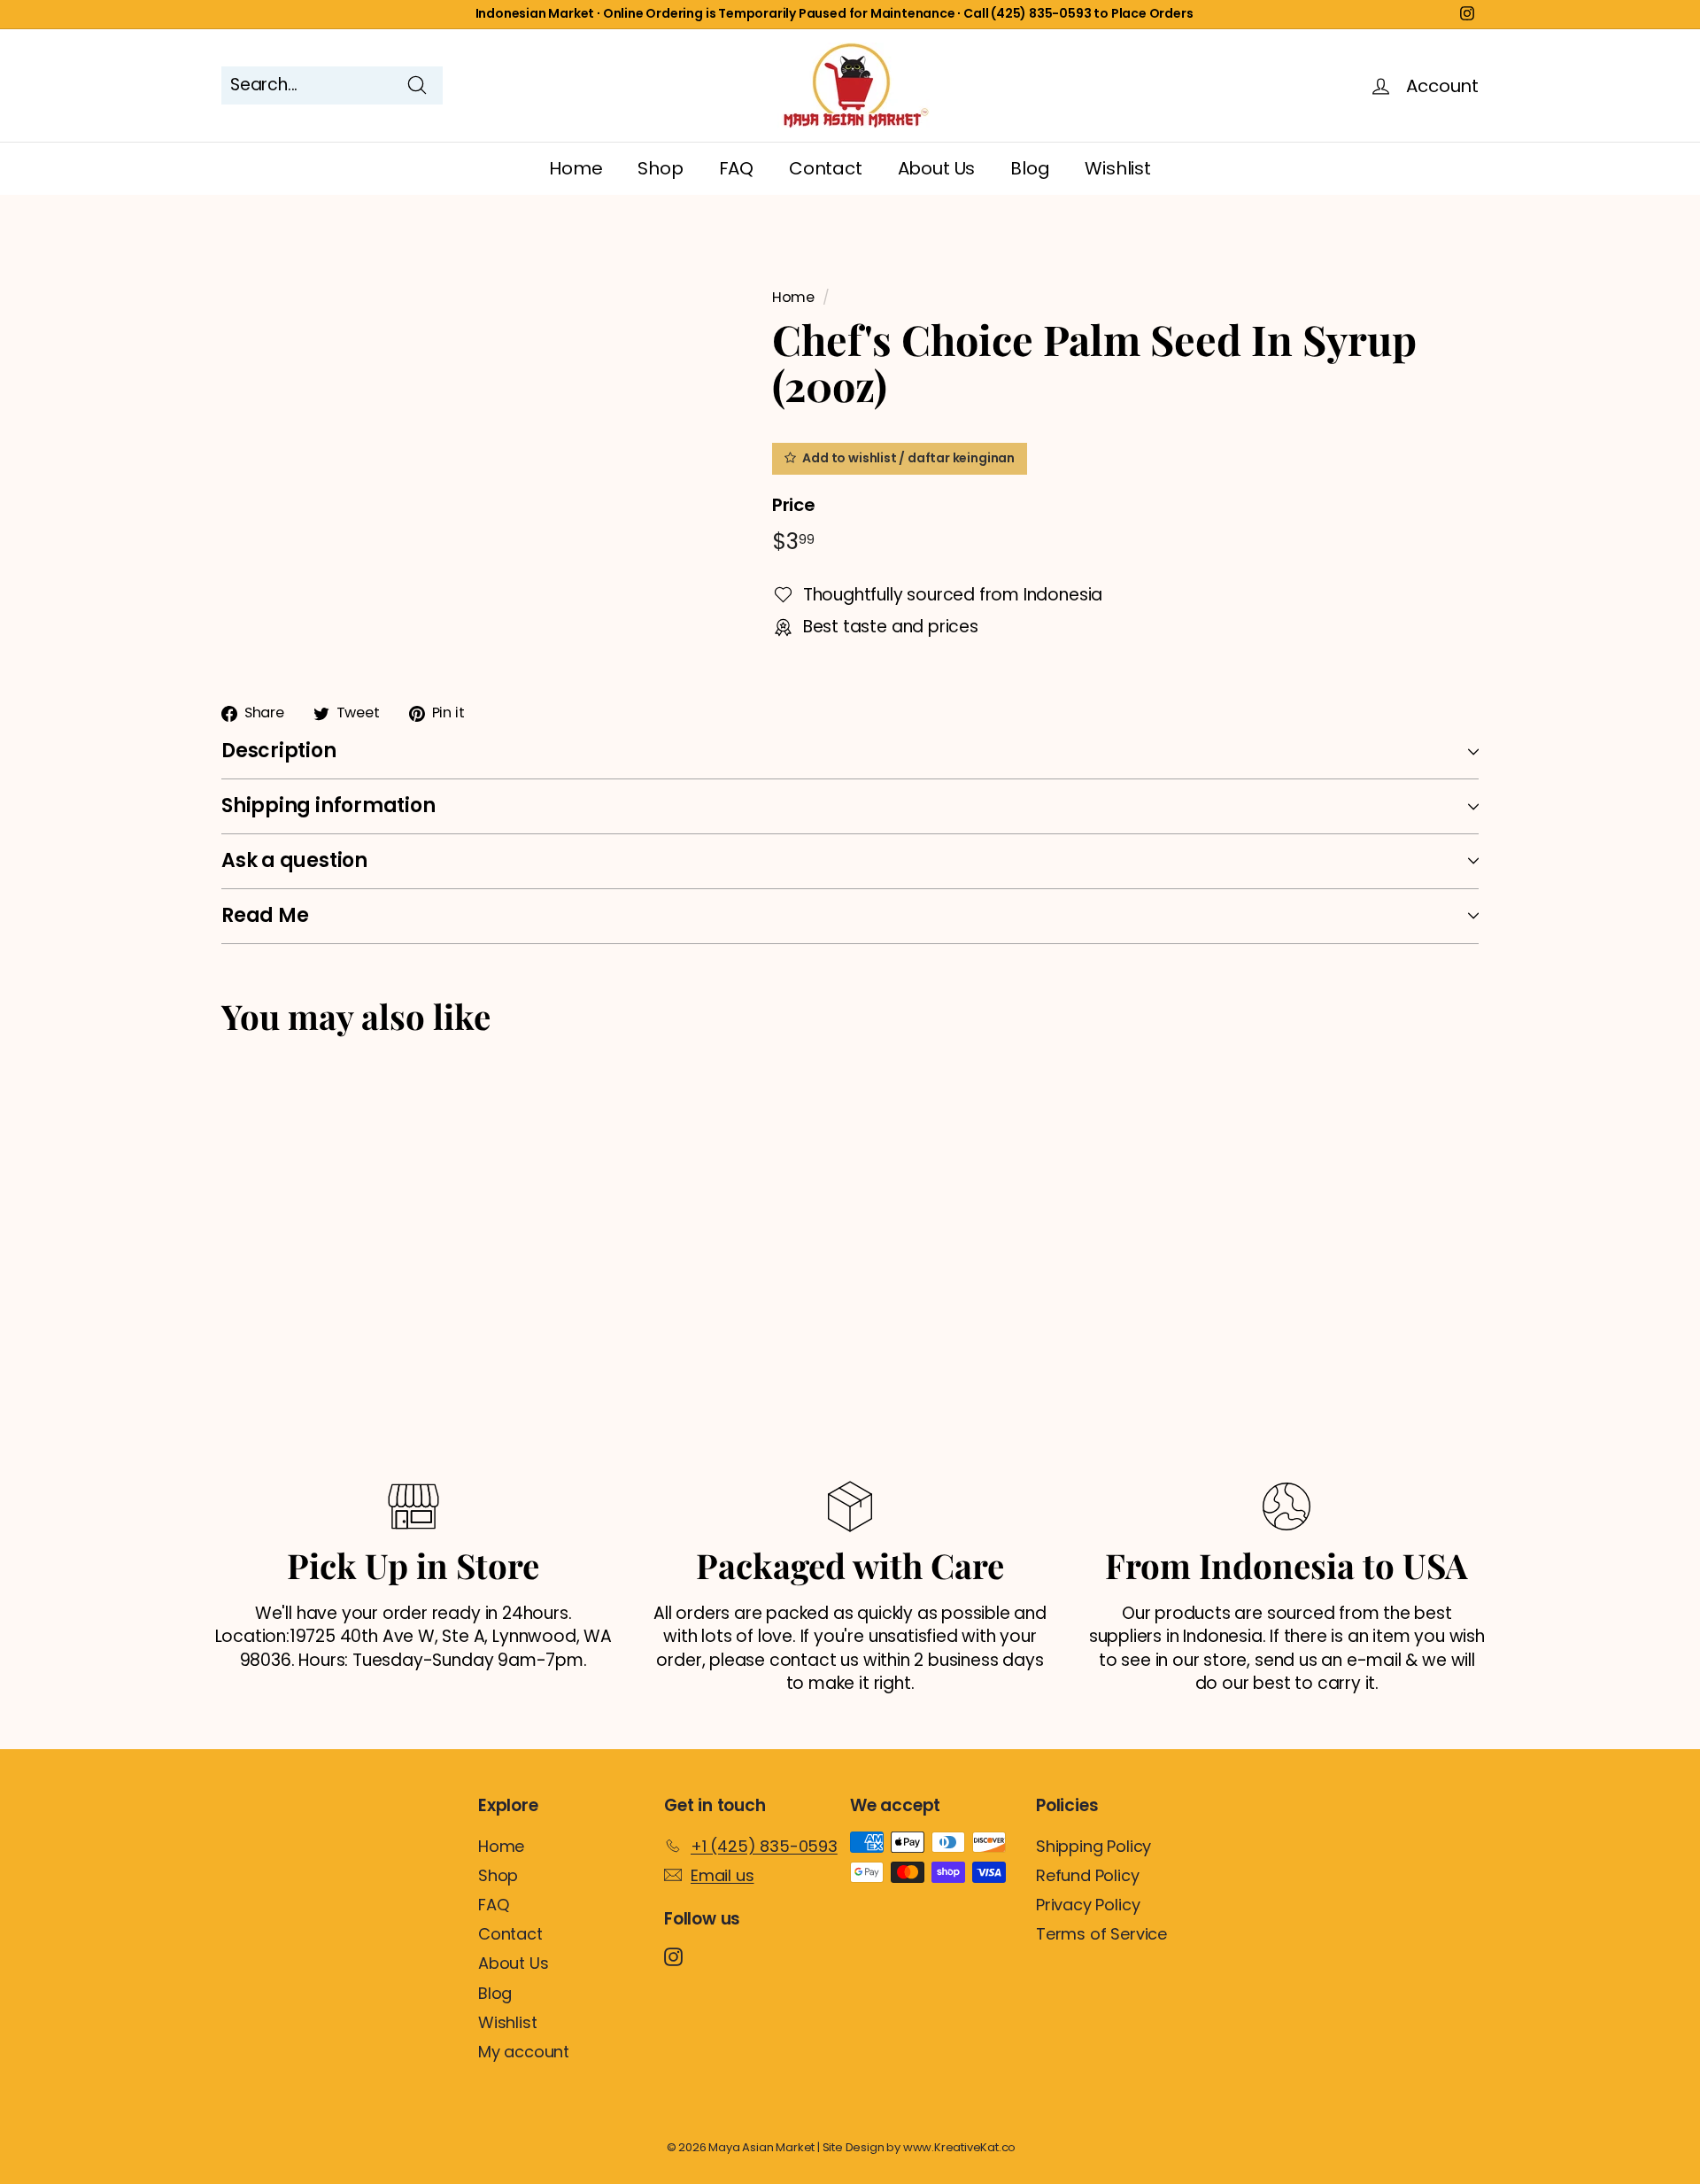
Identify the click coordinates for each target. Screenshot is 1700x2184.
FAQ (736, 168)
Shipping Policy (1093, 1846)
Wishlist (1117, 168)
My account (524, 2052)
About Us (936, 168)
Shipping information (328, 805)
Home (576, 168)
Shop (660, 168)
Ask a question (294, 860)
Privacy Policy (1088, 1905)
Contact (826, 168)
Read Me (265, 915)
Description (279, 751)
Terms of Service (1101, 1934)
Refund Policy (1088, 1875)
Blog (1030, 168)
